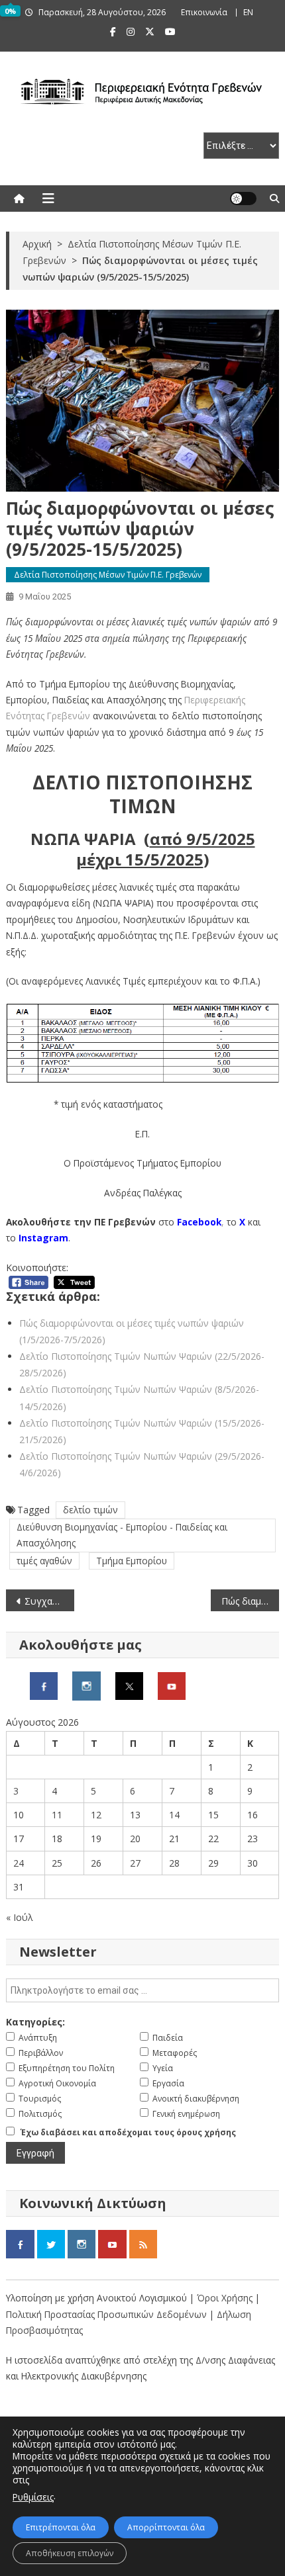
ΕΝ (248, 12)
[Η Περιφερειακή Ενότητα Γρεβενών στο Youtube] (172, 1685)
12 (96, 1815)
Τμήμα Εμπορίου (132, 1561)
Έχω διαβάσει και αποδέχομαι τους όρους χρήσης (128, 2132)
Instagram (43, 1238)
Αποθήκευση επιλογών (70, 2553)
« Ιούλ (20, 1917)
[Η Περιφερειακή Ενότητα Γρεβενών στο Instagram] (86, 1685)
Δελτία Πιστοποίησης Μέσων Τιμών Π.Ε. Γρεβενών (108, 575)
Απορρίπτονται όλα (166, 2527)
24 (19, 1863)
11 (57, 1815)
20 (135, 1839)
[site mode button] (243, 199)
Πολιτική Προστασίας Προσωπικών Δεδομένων (106, 2314)
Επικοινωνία (204, 12)
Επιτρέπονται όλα (61, 2527)
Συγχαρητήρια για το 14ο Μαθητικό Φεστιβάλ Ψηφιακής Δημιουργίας (49, 1601)
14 (174, 1815)
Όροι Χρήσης (226, 2298)
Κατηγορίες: (35, 2022)
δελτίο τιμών (90, 1510)
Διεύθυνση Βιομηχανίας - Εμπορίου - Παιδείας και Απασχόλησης (122, 1535)
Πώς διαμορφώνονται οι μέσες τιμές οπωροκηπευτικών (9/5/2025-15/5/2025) (250, 1601)
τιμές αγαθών (44, 1561)
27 (135, 1863)
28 (174, 1863)
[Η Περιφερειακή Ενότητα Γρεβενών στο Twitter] (129, 1685)
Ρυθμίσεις (33, 2497)
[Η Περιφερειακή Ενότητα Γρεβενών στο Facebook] (44, 1685)
